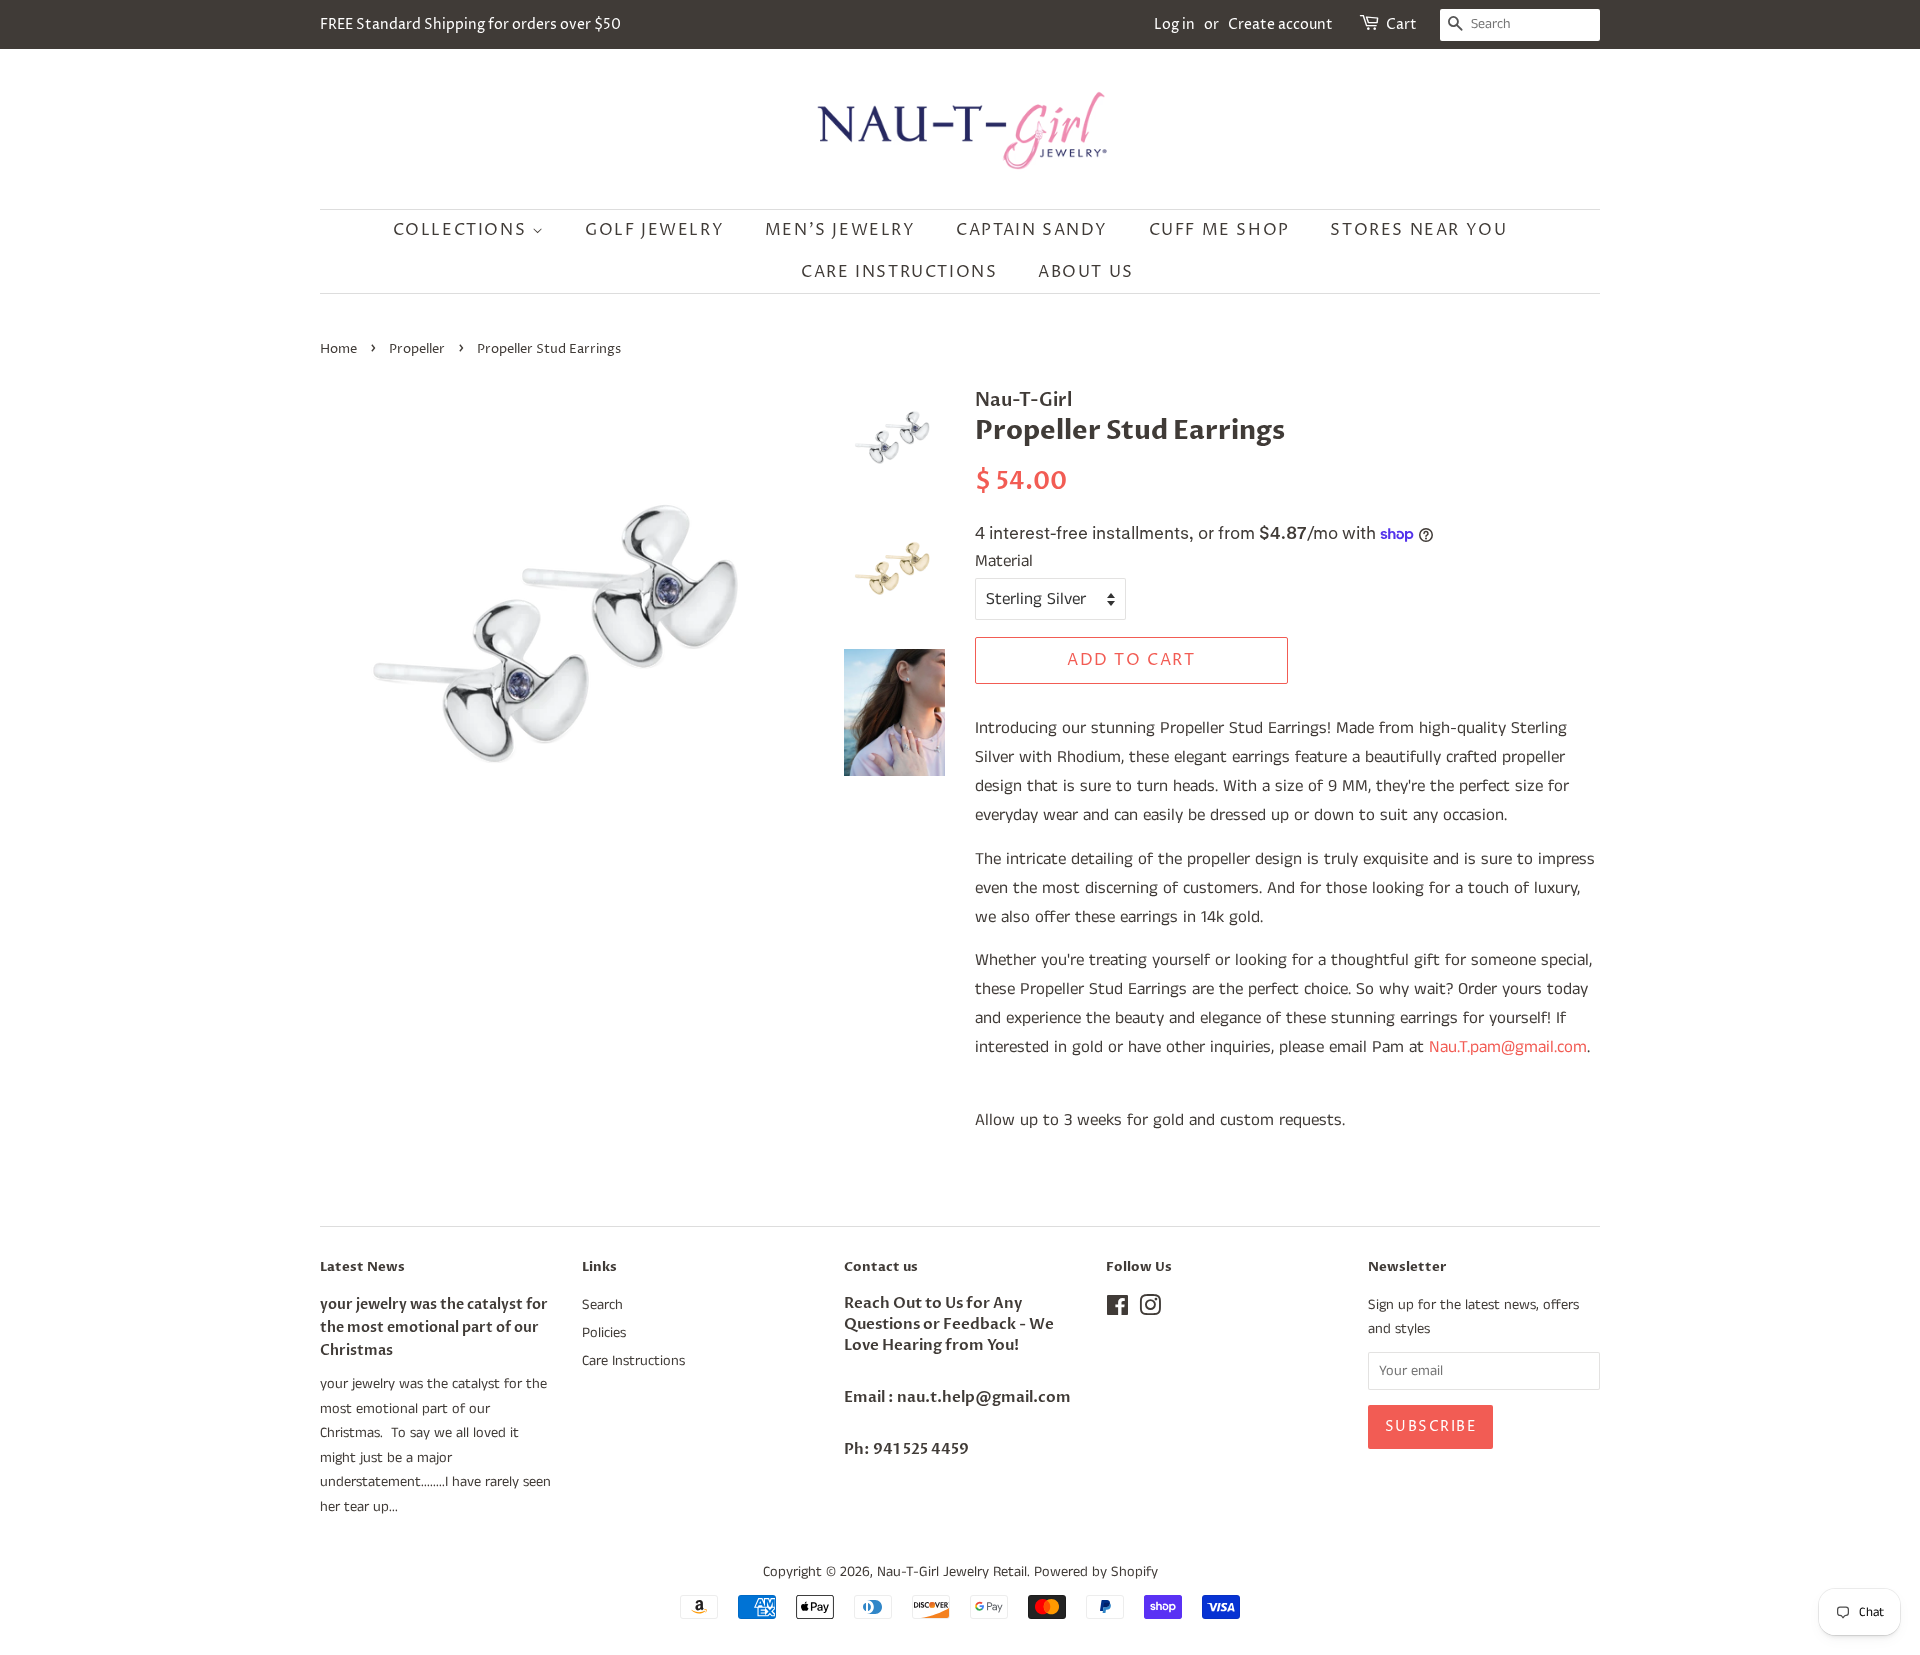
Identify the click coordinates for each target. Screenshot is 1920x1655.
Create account (1280, 24)
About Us (1086, 272)
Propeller (417, 349)
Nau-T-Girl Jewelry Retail (952, 1572)
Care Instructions (899, 272)
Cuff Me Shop (1219, 230)
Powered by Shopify (1096, 1572)
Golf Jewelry (654, 230)
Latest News (362, 1267)
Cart (1401, 24)
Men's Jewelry (840, 230)
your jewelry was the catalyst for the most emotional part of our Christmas (434, 1327)
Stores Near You (1418, 230)
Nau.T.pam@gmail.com (1508, 1047)
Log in (1174, 24)
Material (1004, 561)
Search (602, 1305)
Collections (462, 230)
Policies (604, 1333)
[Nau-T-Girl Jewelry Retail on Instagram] (1150, 1310)
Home (338, 349)
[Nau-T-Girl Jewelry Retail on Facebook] (1117, 1310)
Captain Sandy (1032, 230)
